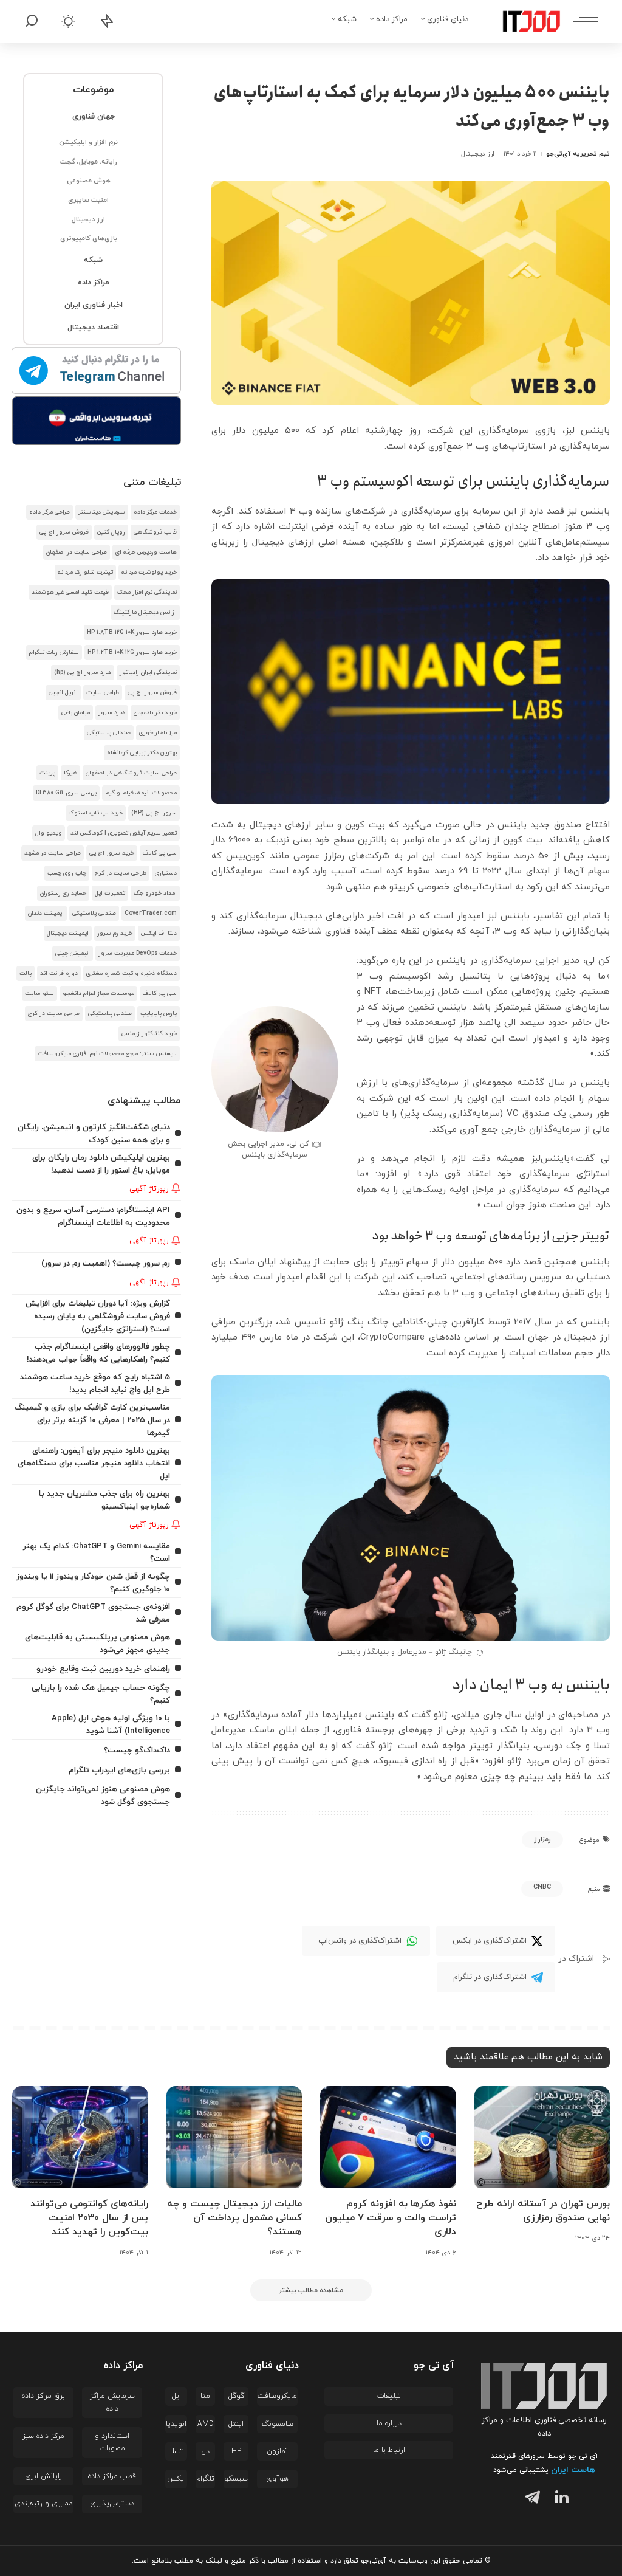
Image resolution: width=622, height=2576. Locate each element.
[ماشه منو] (579, 21)
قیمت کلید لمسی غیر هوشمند (70, 592)
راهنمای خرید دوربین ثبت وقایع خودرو (103, 1669)
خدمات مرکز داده (155, 512)
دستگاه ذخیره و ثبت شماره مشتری (132, 973)
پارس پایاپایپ (159, 1014)
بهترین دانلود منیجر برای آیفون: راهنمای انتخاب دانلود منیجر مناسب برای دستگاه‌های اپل (94, 1463)
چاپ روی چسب (67, 873)
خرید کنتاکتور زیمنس (149, 1034)
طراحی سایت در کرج (121, 873)
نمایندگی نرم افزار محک (147, 592)
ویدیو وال (49, 833)
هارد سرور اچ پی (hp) (83, 673)
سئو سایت (39, 994)
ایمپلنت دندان (46, 913)
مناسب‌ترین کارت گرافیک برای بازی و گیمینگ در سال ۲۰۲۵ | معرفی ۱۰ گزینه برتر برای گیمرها (92, 1420)
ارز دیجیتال (477, 154)
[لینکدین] (559, 2499)
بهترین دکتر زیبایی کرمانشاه (142, 753)
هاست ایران (573, 2470)
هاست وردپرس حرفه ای (146, 552)
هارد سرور (112, 713)
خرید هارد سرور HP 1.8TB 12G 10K (132, 632)
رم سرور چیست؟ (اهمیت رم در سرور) (106, 1263)
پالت (26, 973)
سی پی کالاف (160, 853)
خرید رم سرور (115, 933)
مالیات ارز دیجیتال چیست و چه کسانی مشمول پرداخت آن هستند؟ (234, 2218)
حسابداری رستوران (63, 893)
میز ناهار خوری (158, 733)
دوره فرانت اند (59, 973)
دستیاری (166, 873)
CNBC (542, 1887)
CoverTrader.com (151, 913)
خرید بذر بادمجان (155, 713)
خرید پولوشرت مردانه (149, 572)
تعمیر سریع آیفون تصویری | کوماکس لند (124, 833)
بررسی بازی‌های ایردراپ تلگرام (119, 1770)
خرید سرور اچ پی (112, 853)
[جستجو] (32, 21)
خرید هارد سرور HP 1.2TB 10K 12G (132, 653)
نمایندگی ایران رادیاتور (148, 673)
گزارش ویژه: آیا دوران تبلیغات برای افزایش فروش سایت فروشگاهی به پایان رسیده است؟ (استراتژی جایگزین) (98, 1316)
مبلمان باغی (76, 713)
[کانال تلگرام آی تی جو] (97, 371)
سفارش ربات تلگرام (54, 653)
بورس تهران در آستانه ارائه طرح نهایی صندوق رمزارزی (543, 2211)
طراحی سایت (103, 693)
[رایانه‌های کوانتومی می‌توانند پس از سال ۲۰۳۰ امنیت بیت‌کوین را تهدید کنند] (80, 2137)
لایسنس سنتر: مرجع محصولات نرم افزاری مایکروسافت (107, 1054)
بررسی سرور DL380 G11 (66, 793)
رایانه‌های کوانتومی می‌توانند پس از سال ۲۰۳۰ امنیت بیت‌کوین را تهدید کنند (89, 2218)
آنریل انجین (63, 693)
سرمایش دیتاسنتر (102, 512)
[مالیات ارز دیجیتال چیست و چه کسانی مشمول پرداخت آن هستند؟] (234, 2137)
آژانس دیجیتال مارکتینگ (145, 612)
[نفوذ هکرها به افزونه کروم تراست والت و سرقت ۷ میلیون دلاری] (388, 2137)
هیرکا (70, 773)
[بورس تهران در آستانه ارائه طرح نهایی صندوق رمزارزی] (542, 2137)
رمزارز (542, 1839)
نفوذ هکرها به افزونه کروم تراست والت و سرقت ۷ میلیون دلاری (391, 2218)
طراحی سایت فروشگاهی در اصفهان (131, 773)
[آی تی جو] (522, 21)
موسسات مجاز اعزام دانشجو (98, 994)
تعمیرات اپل (110, 893)
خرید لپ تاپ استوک (96, 813)
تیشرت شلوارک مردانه (85, 572)
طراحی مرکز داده (50, 512)
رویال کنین (111, 532)
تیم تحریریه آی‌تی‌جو (578, 154)
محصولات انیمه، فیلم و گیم (141, 793)
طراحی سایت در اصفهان (77, 552)
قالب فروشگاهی (155, 532)
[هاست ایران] (97, 421)
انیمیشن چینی (73, 953)
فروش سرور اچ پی (64, 532)
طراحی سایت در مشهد (53, 853)
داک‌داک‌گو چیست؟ (137, 1750)
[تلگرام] (530, 2499)
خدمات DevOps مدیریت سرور (138, 953)
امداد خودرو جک (155, 893)
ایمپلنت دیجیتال (68, 933)
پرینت (47, 773)
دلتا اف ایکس (159, 933)
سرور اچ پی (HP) (154, 813)
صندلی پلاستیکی (109, 733)
